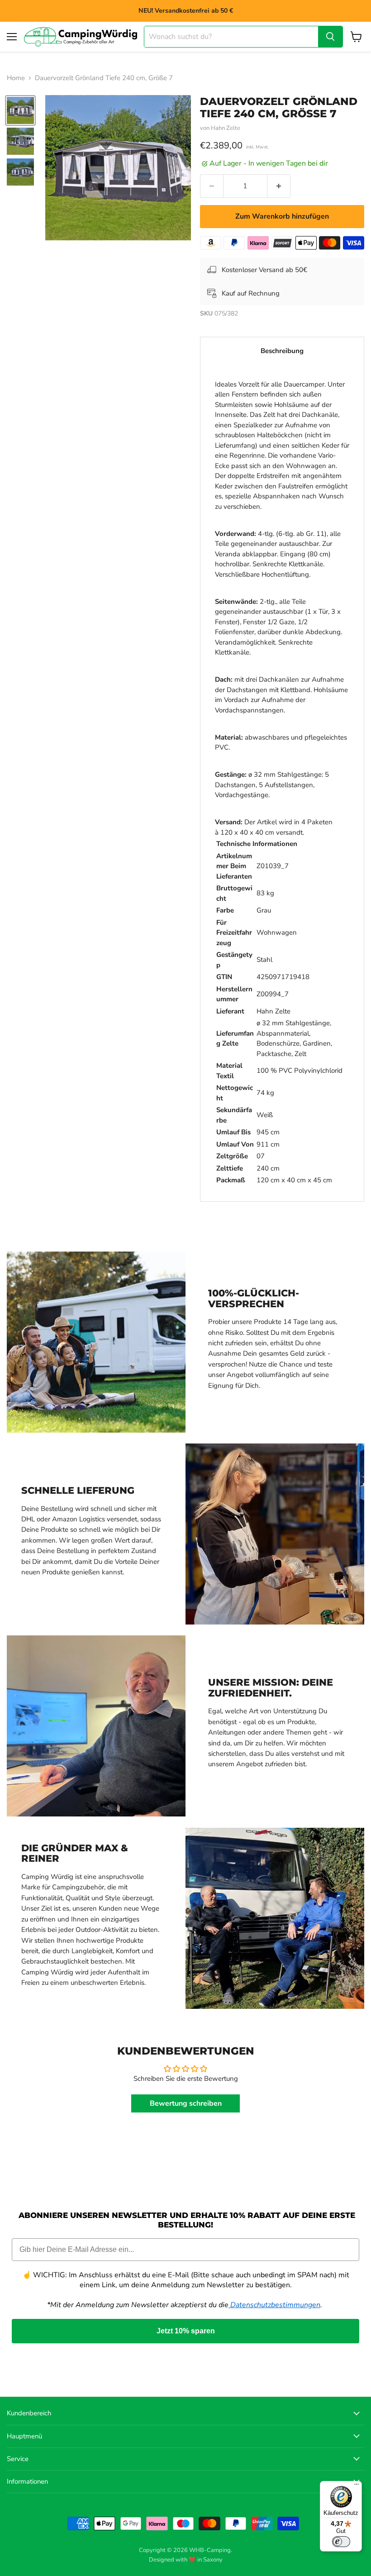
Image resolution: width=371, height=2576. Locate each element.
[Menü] (357, 2486)
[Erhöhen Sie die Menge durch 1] (279, 186)
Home (16, 78)
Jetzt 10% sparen (186, 2331)
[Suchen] (330, 37)
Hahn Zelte (226, 128)
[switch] (341, 2542)
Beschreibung (282, 351)
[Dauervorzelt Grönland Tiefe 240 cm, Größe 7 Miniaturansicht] (20, 110)
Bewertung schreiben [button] (186, 2103)
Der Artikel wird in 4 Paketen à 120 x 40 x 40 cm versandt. (282, 782)
